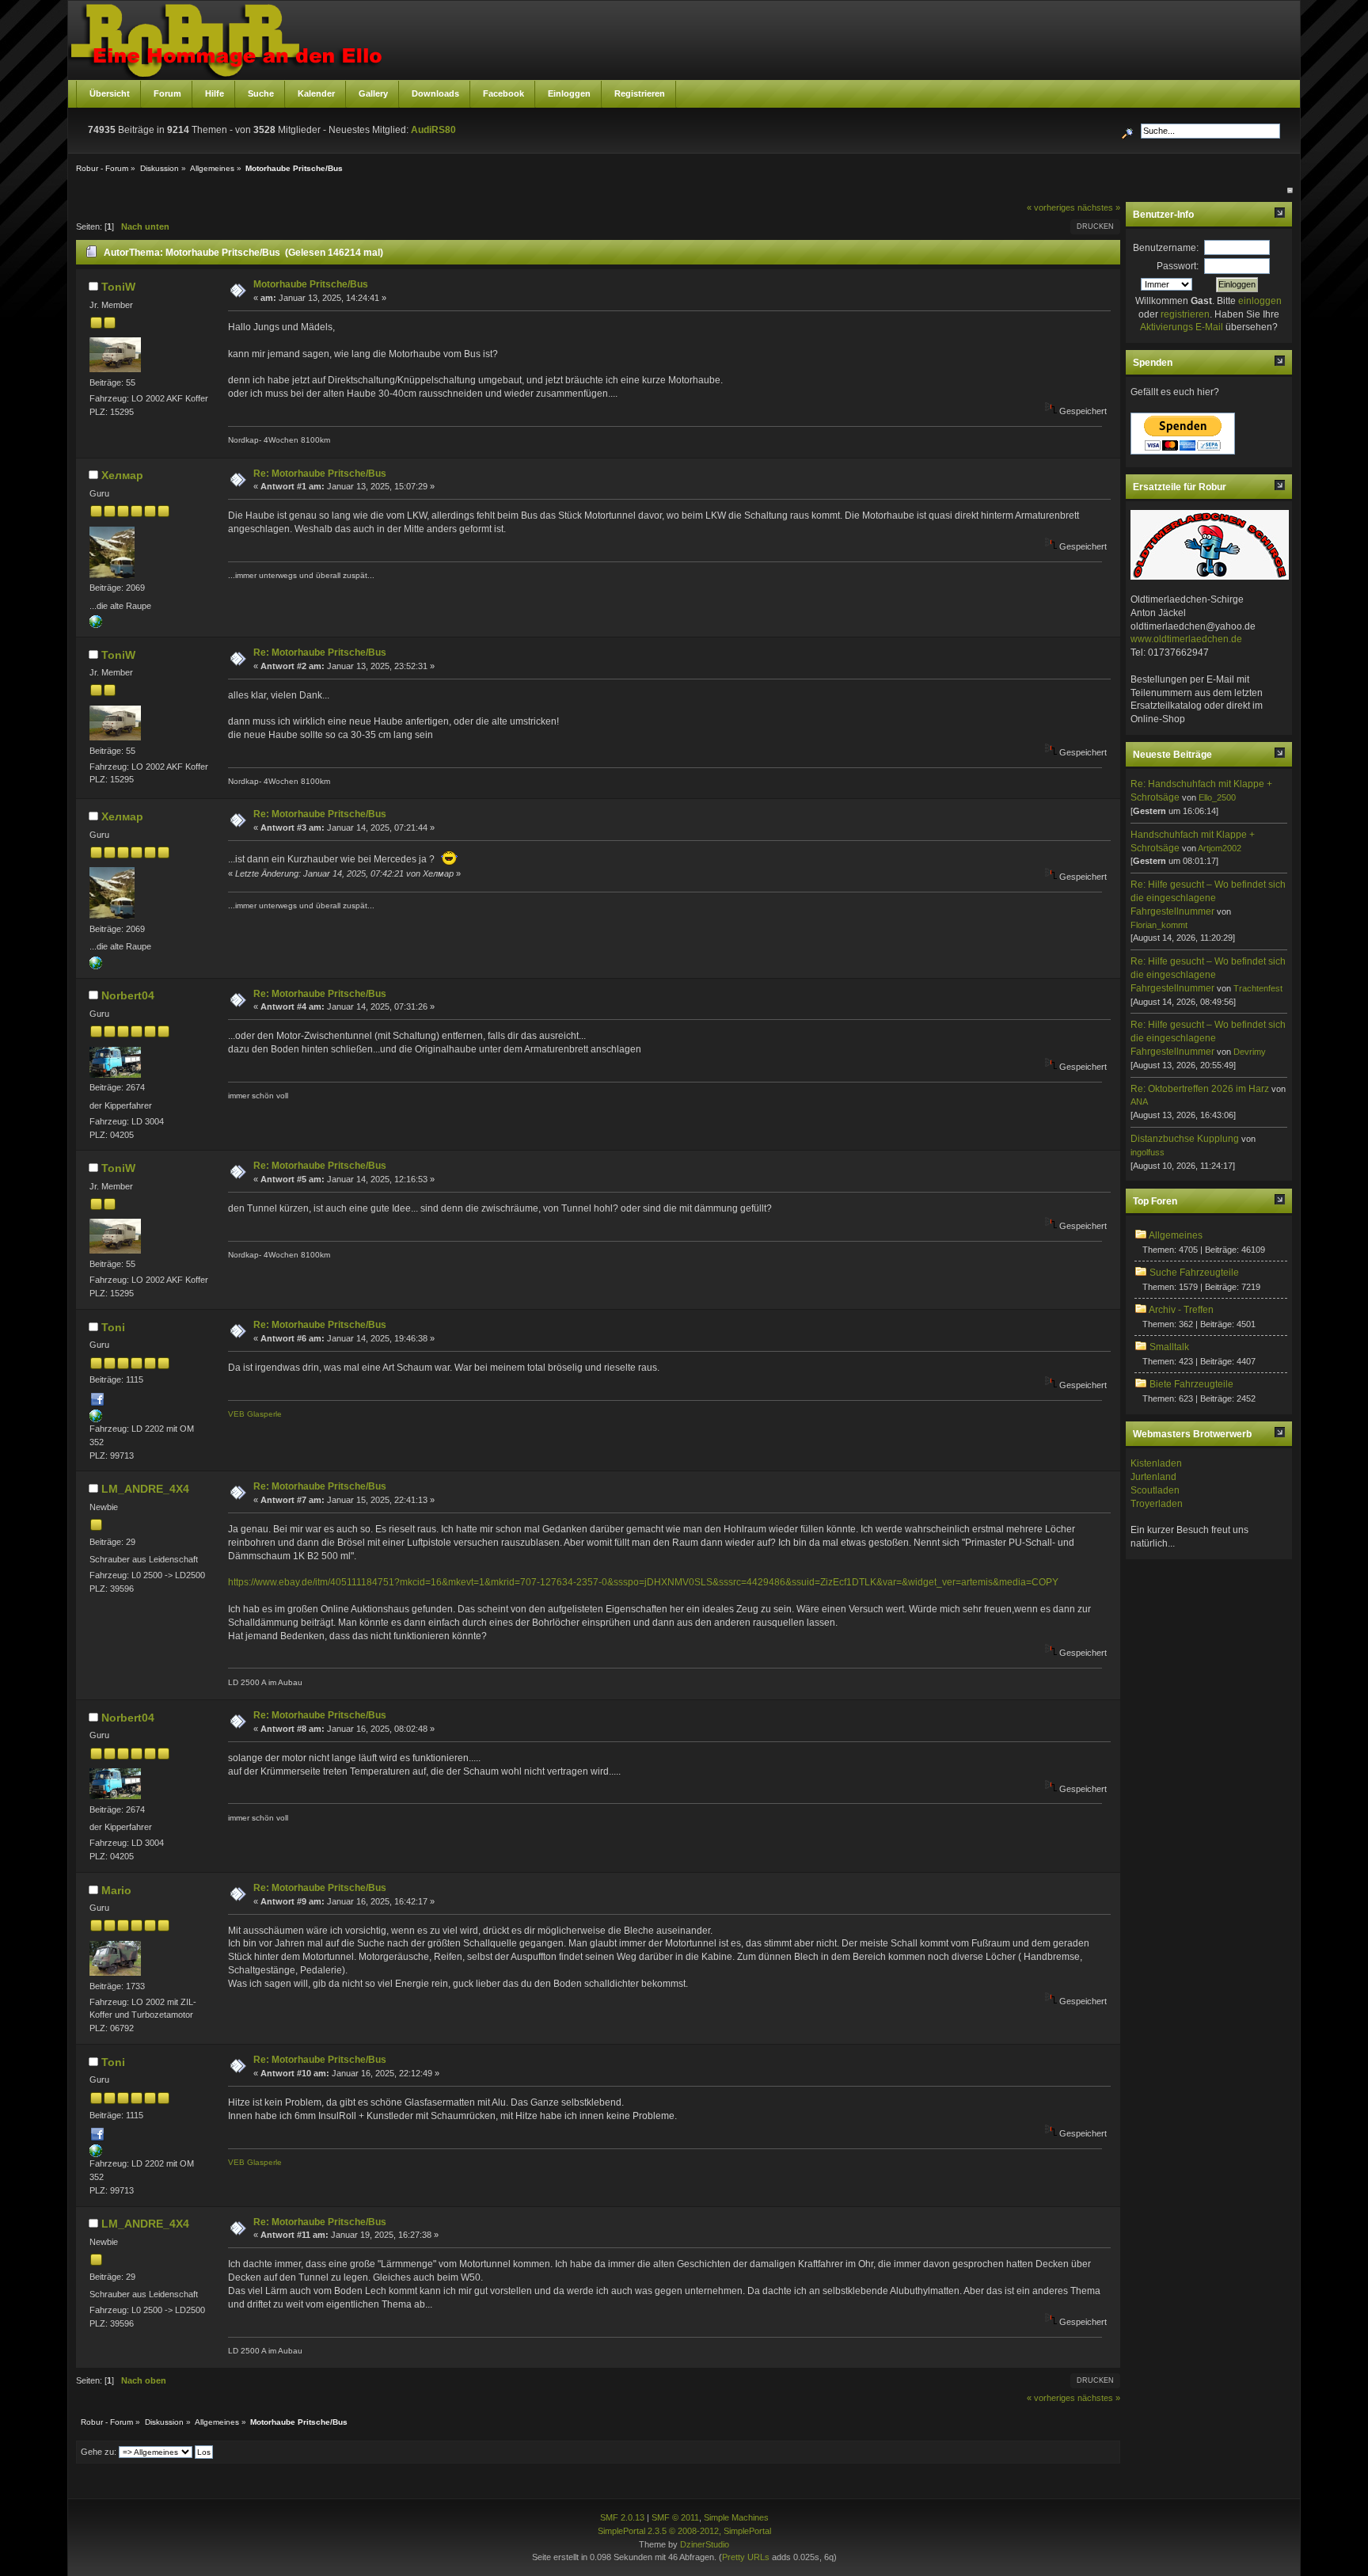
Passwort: (1178, 266)
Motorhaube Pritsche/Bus (311, 284)
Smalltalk (1169, 1347)
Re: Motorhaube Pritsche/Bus (320, 474)
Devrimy (1250, 1052)
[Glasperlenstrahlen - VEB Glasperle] (96, 1419)
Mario (116, 1890)
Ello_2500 (1217, 797)
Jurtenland (1153, 1477)
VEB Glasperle (255, 1414)
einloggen (1260, 301)
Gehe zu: (99, 2452)
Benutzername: (1166, 248)
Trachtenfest (1258, 988)
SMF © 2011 (675, 2517)
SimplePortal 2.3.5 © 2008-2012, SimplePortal (684, 2531)
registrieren (1185, 314)
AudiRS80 (433, 130)
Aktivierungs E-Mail (1182, 327)
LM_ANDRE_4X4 (145, 1489)
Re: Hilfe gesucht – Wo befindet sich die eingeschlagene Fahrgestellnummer (1208, 898)
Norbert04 (128, 995)
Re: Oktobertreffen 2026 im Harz (1200, 1089)
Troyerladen (1157, 1504)
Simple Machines (736, 2517)
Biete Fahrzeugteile (1191, 1384)
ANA (1139, 1102)
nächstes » (1099, 207)
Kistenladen (1156, 1463)
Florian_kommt (1159, 925)
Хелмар (122, 475)
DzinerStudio (705, 2544)
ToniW (118, 287)
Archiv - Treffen (1181, 1310)
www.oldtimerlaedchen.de (1186, 639)
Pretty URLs (746, 2557)
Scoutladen (1155, 1490)
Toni (113, 1327)
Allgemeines (1176, 1235)
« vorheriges (1051, 207)
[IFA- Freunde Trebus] (96, 625)
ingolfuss (1148, 1152)
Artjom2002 (1220, 848)
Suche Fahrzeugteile (1194, 1273)
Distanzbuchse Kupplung (1185, 1139)
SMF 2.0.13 (622, 2517)
